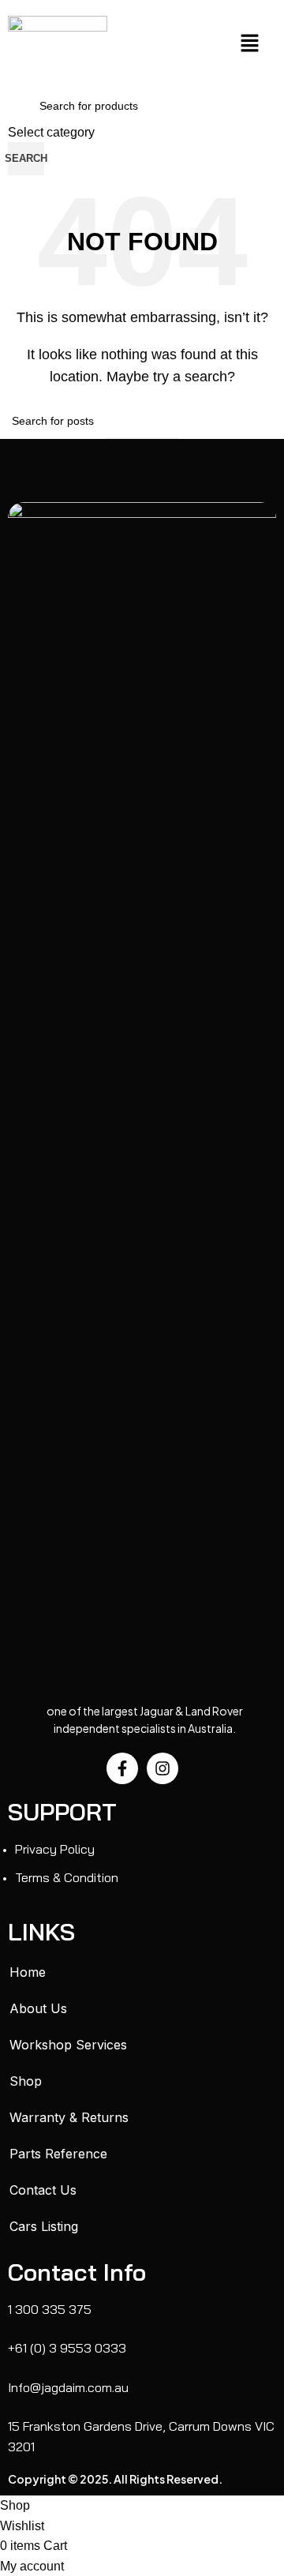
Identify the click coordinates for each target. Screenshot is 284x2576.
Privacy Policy (55, 1849)
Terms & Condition (67, 1877)
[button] (249, 44)
